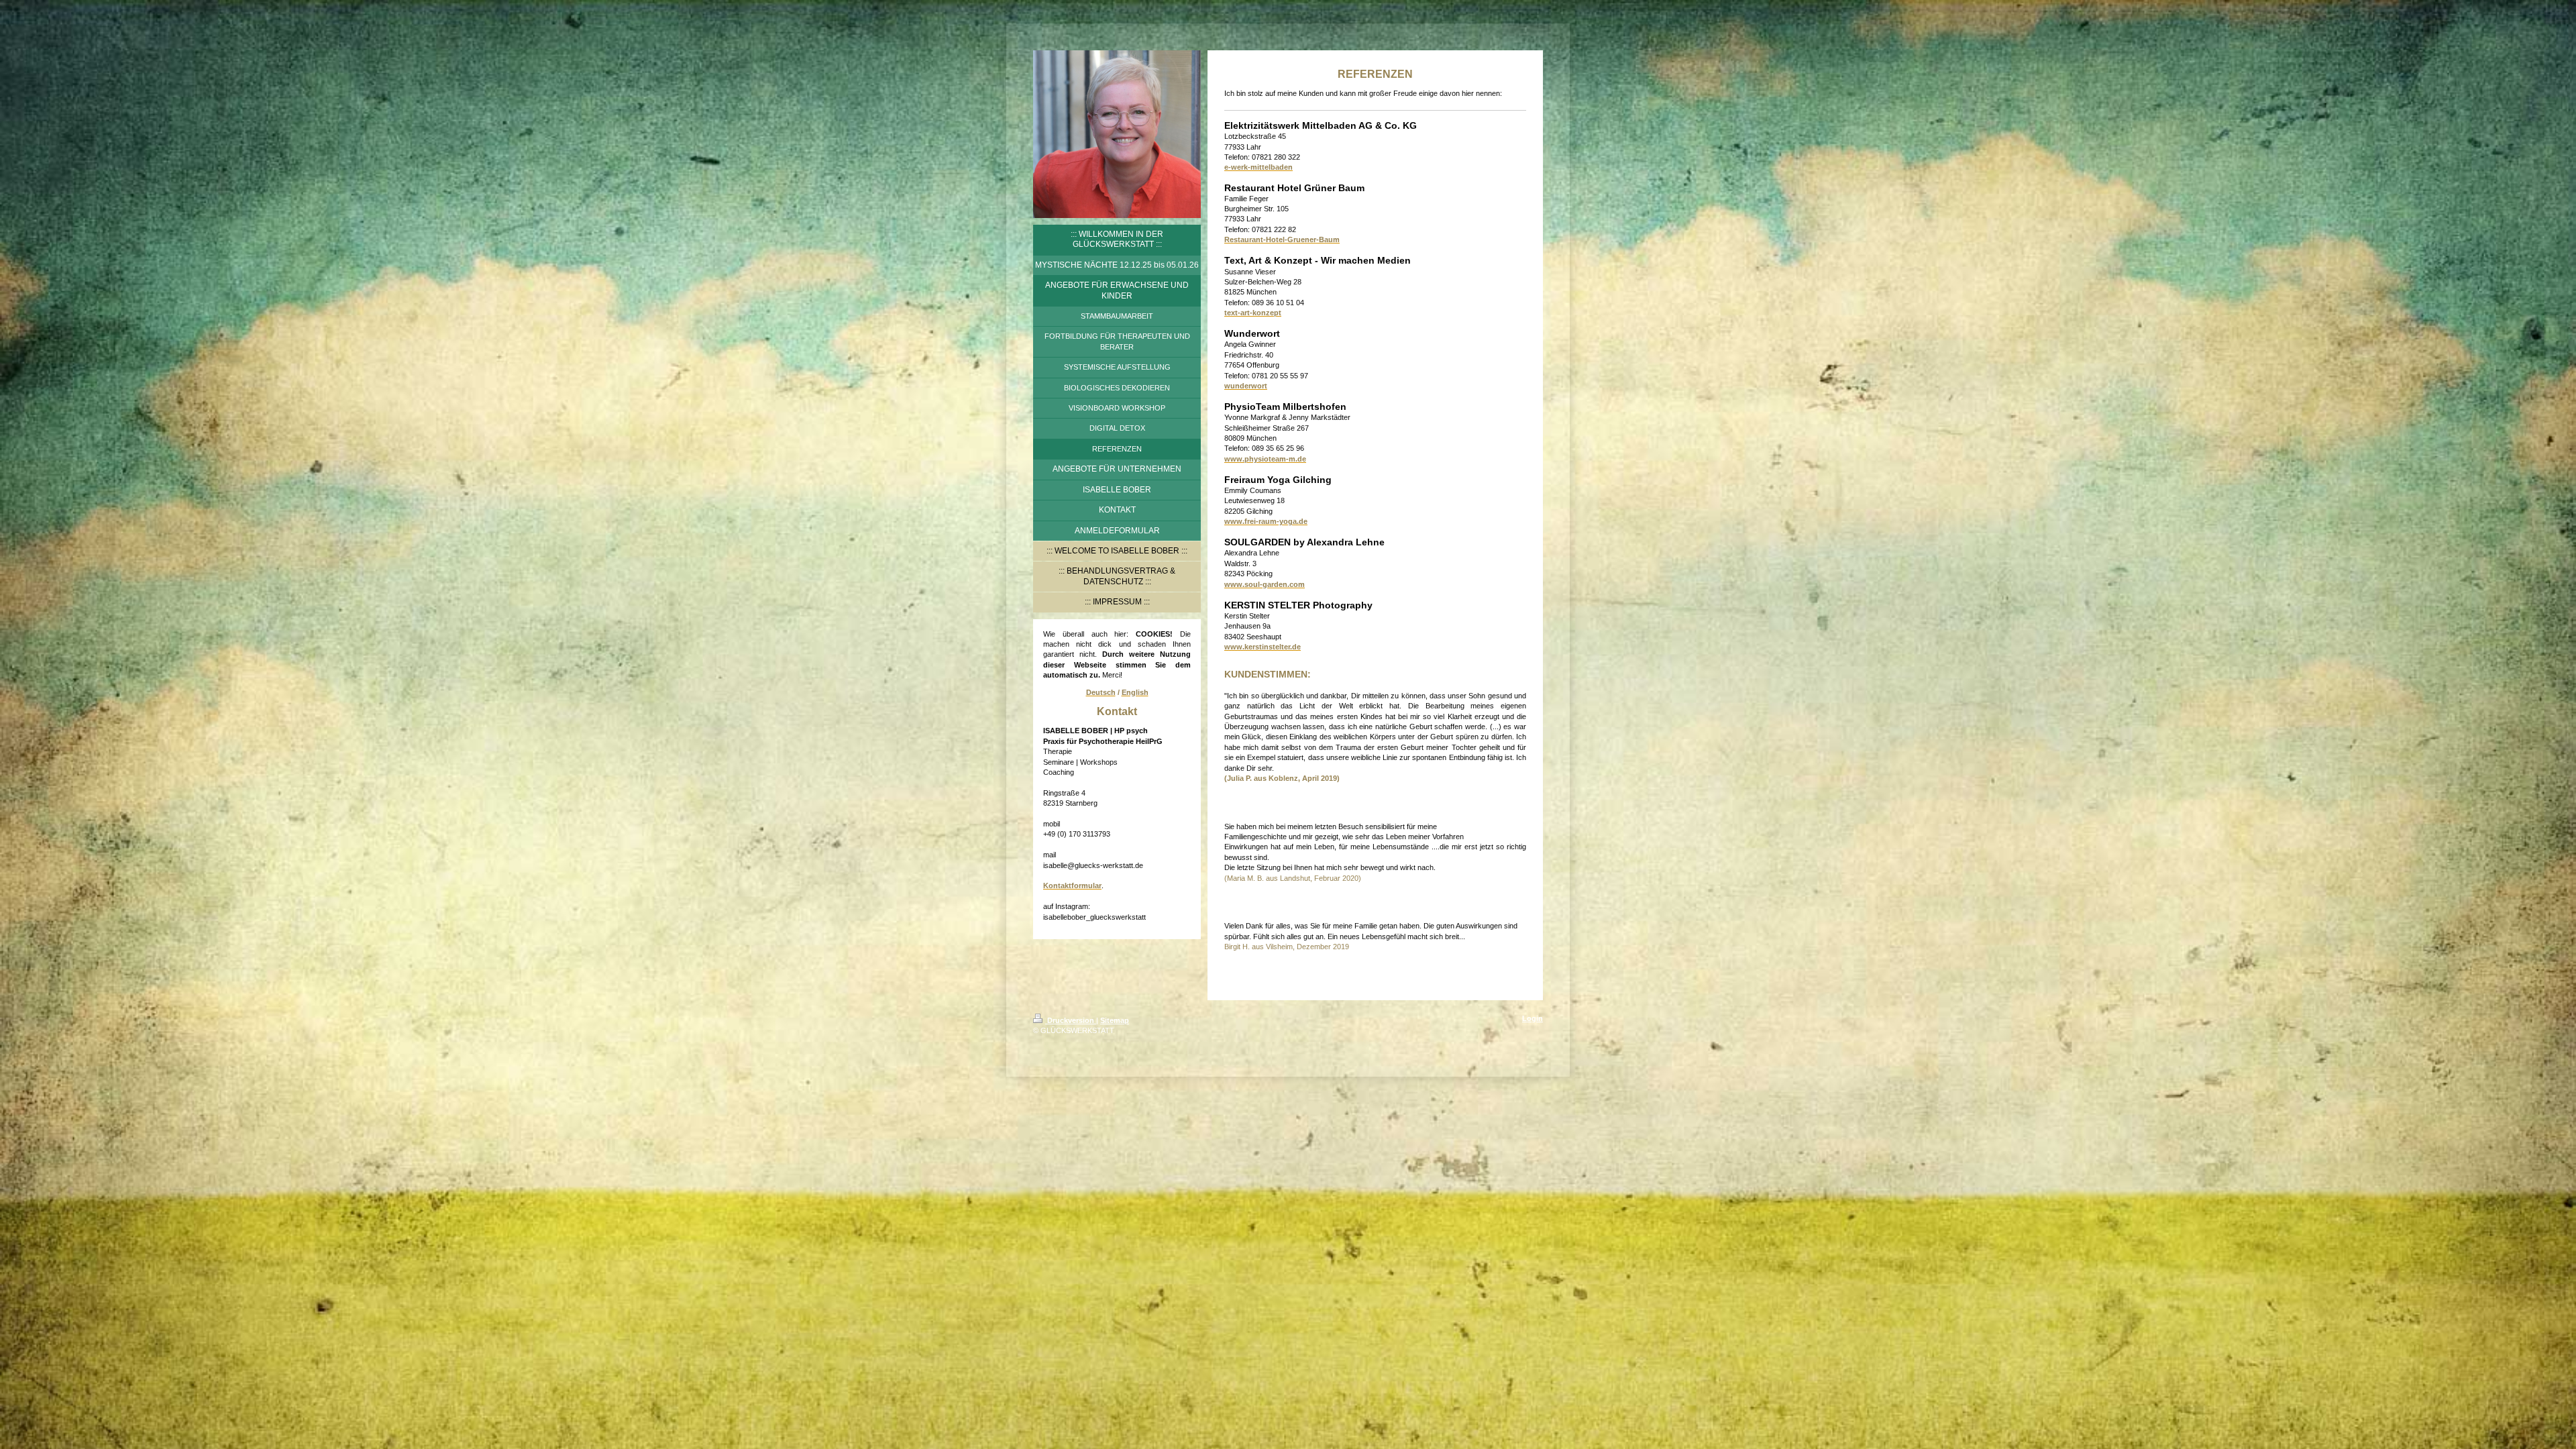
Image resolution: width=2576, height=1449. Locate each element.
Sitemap (1115, 1020)
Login (1533, 1018)
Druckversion (1071, 1020)
